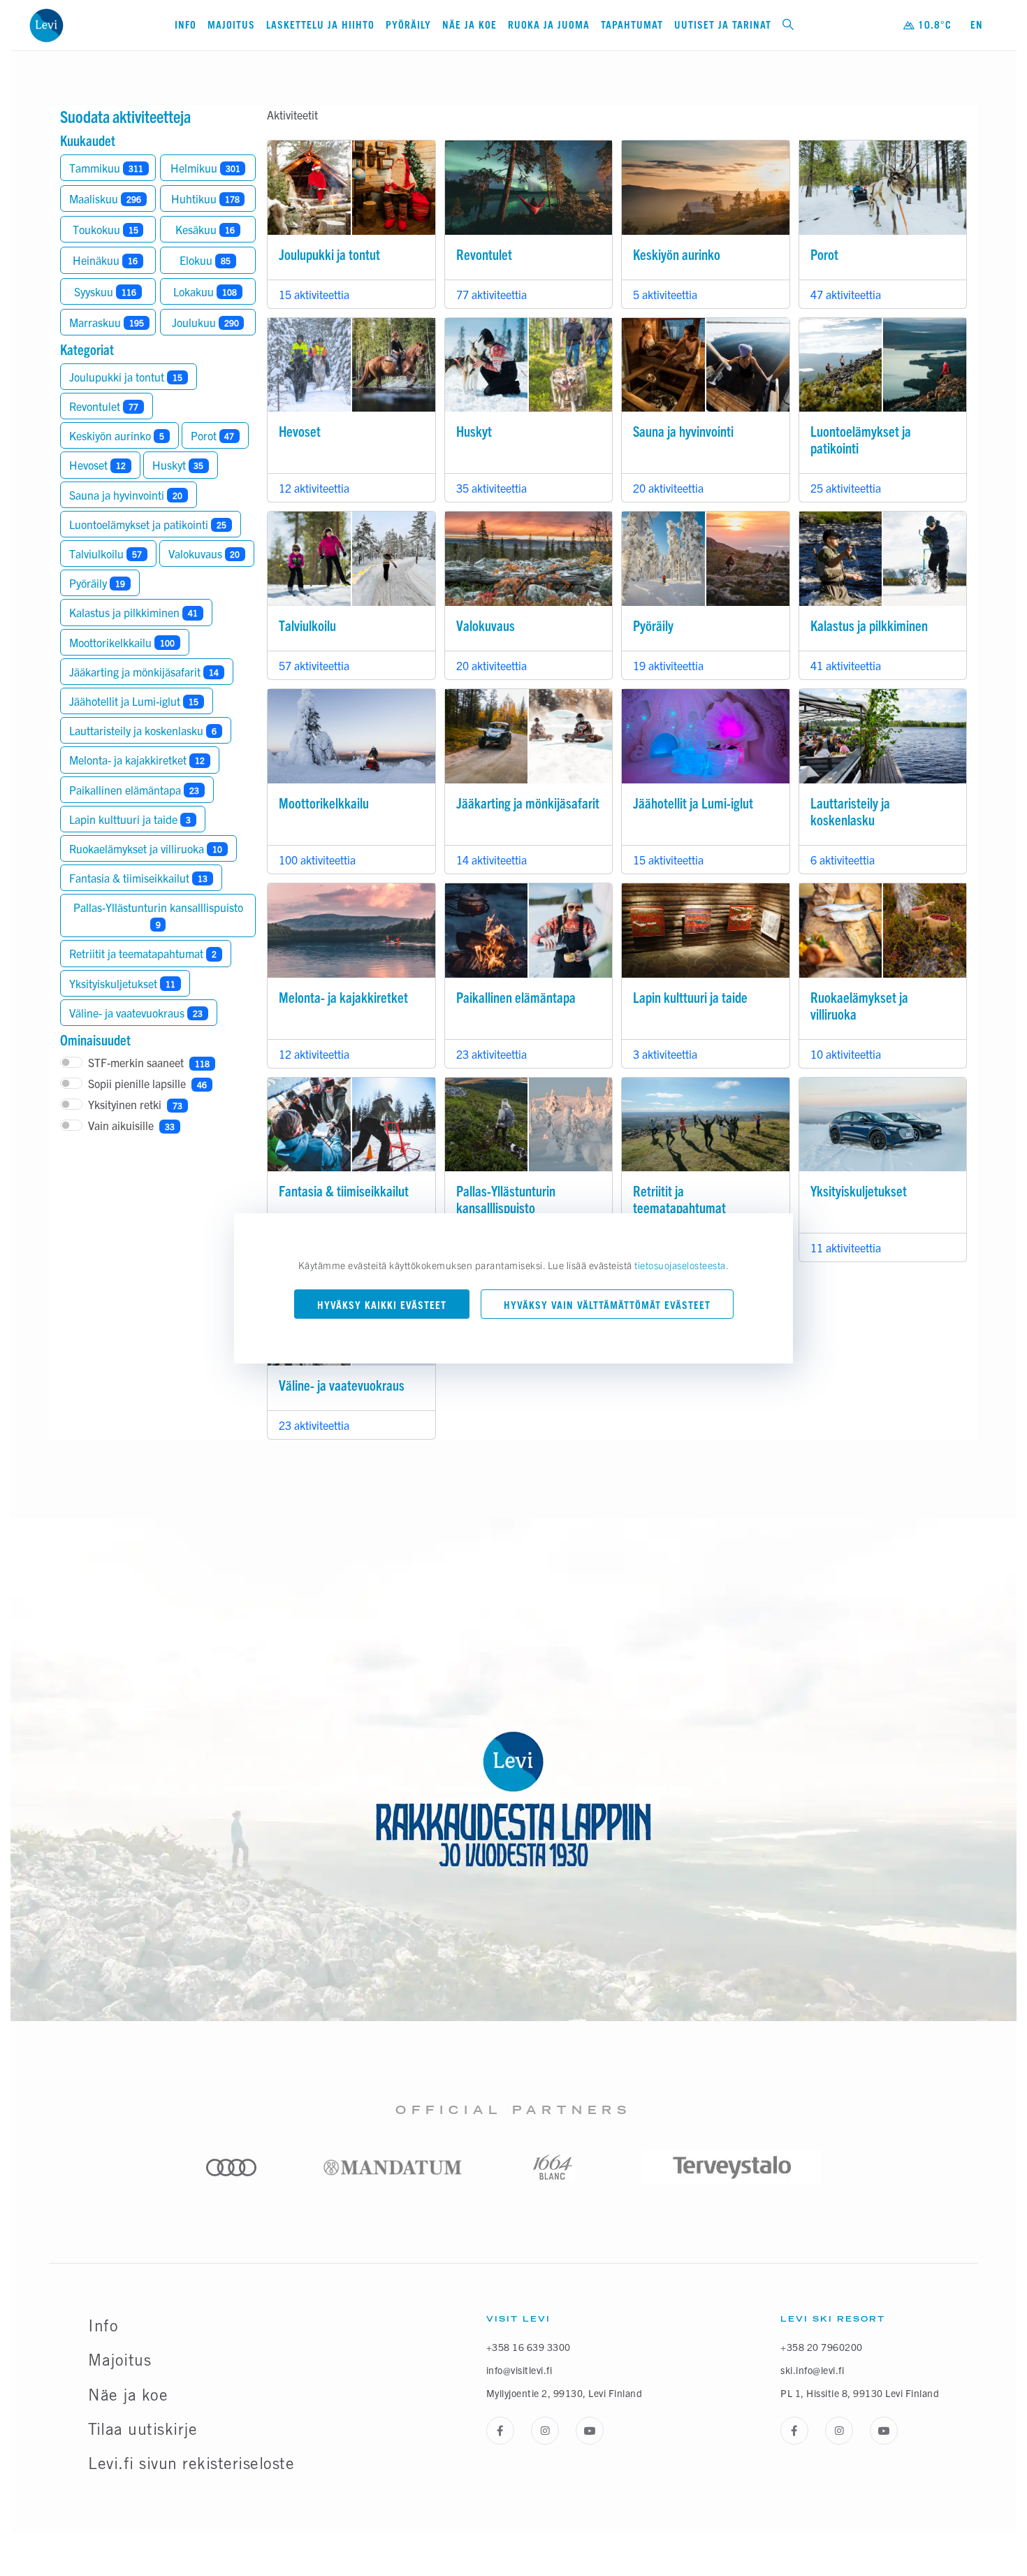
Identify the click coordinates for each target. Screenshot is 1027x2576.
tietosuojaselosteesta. (682, 1265)
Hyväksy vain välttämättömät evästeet (607, 1305)
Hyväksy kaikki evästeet (382, 1305)
